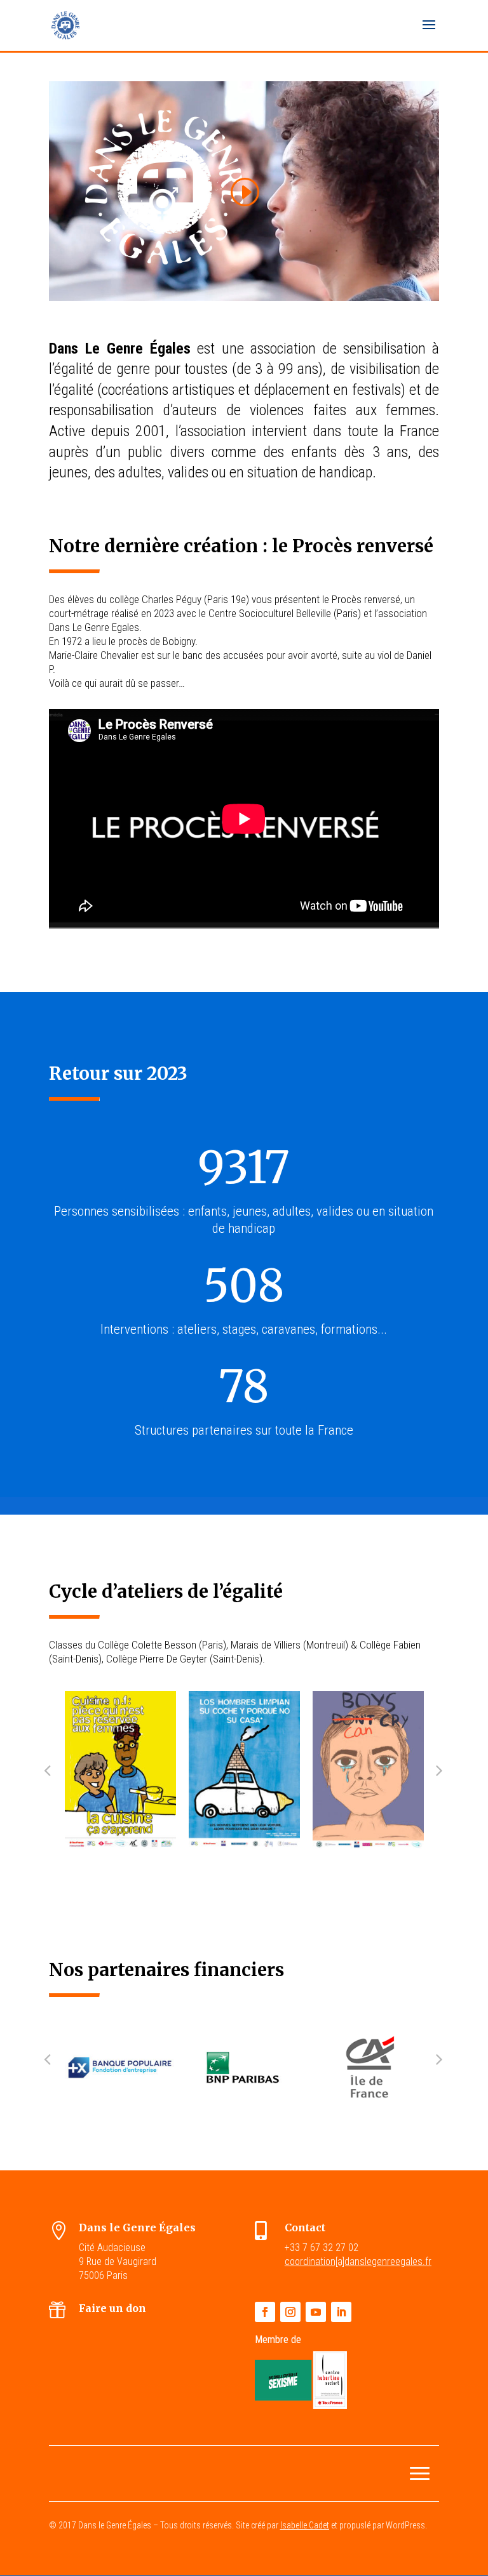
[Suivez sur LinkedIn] (341, 2312)
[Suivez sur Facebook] (265, 2312)
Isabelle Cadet (305, 2525)
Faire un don (112, 2308)
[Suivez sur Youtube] (316, 2312)
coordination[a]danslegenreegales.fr (358, 2261)
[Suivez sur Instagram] (290, 2312)
